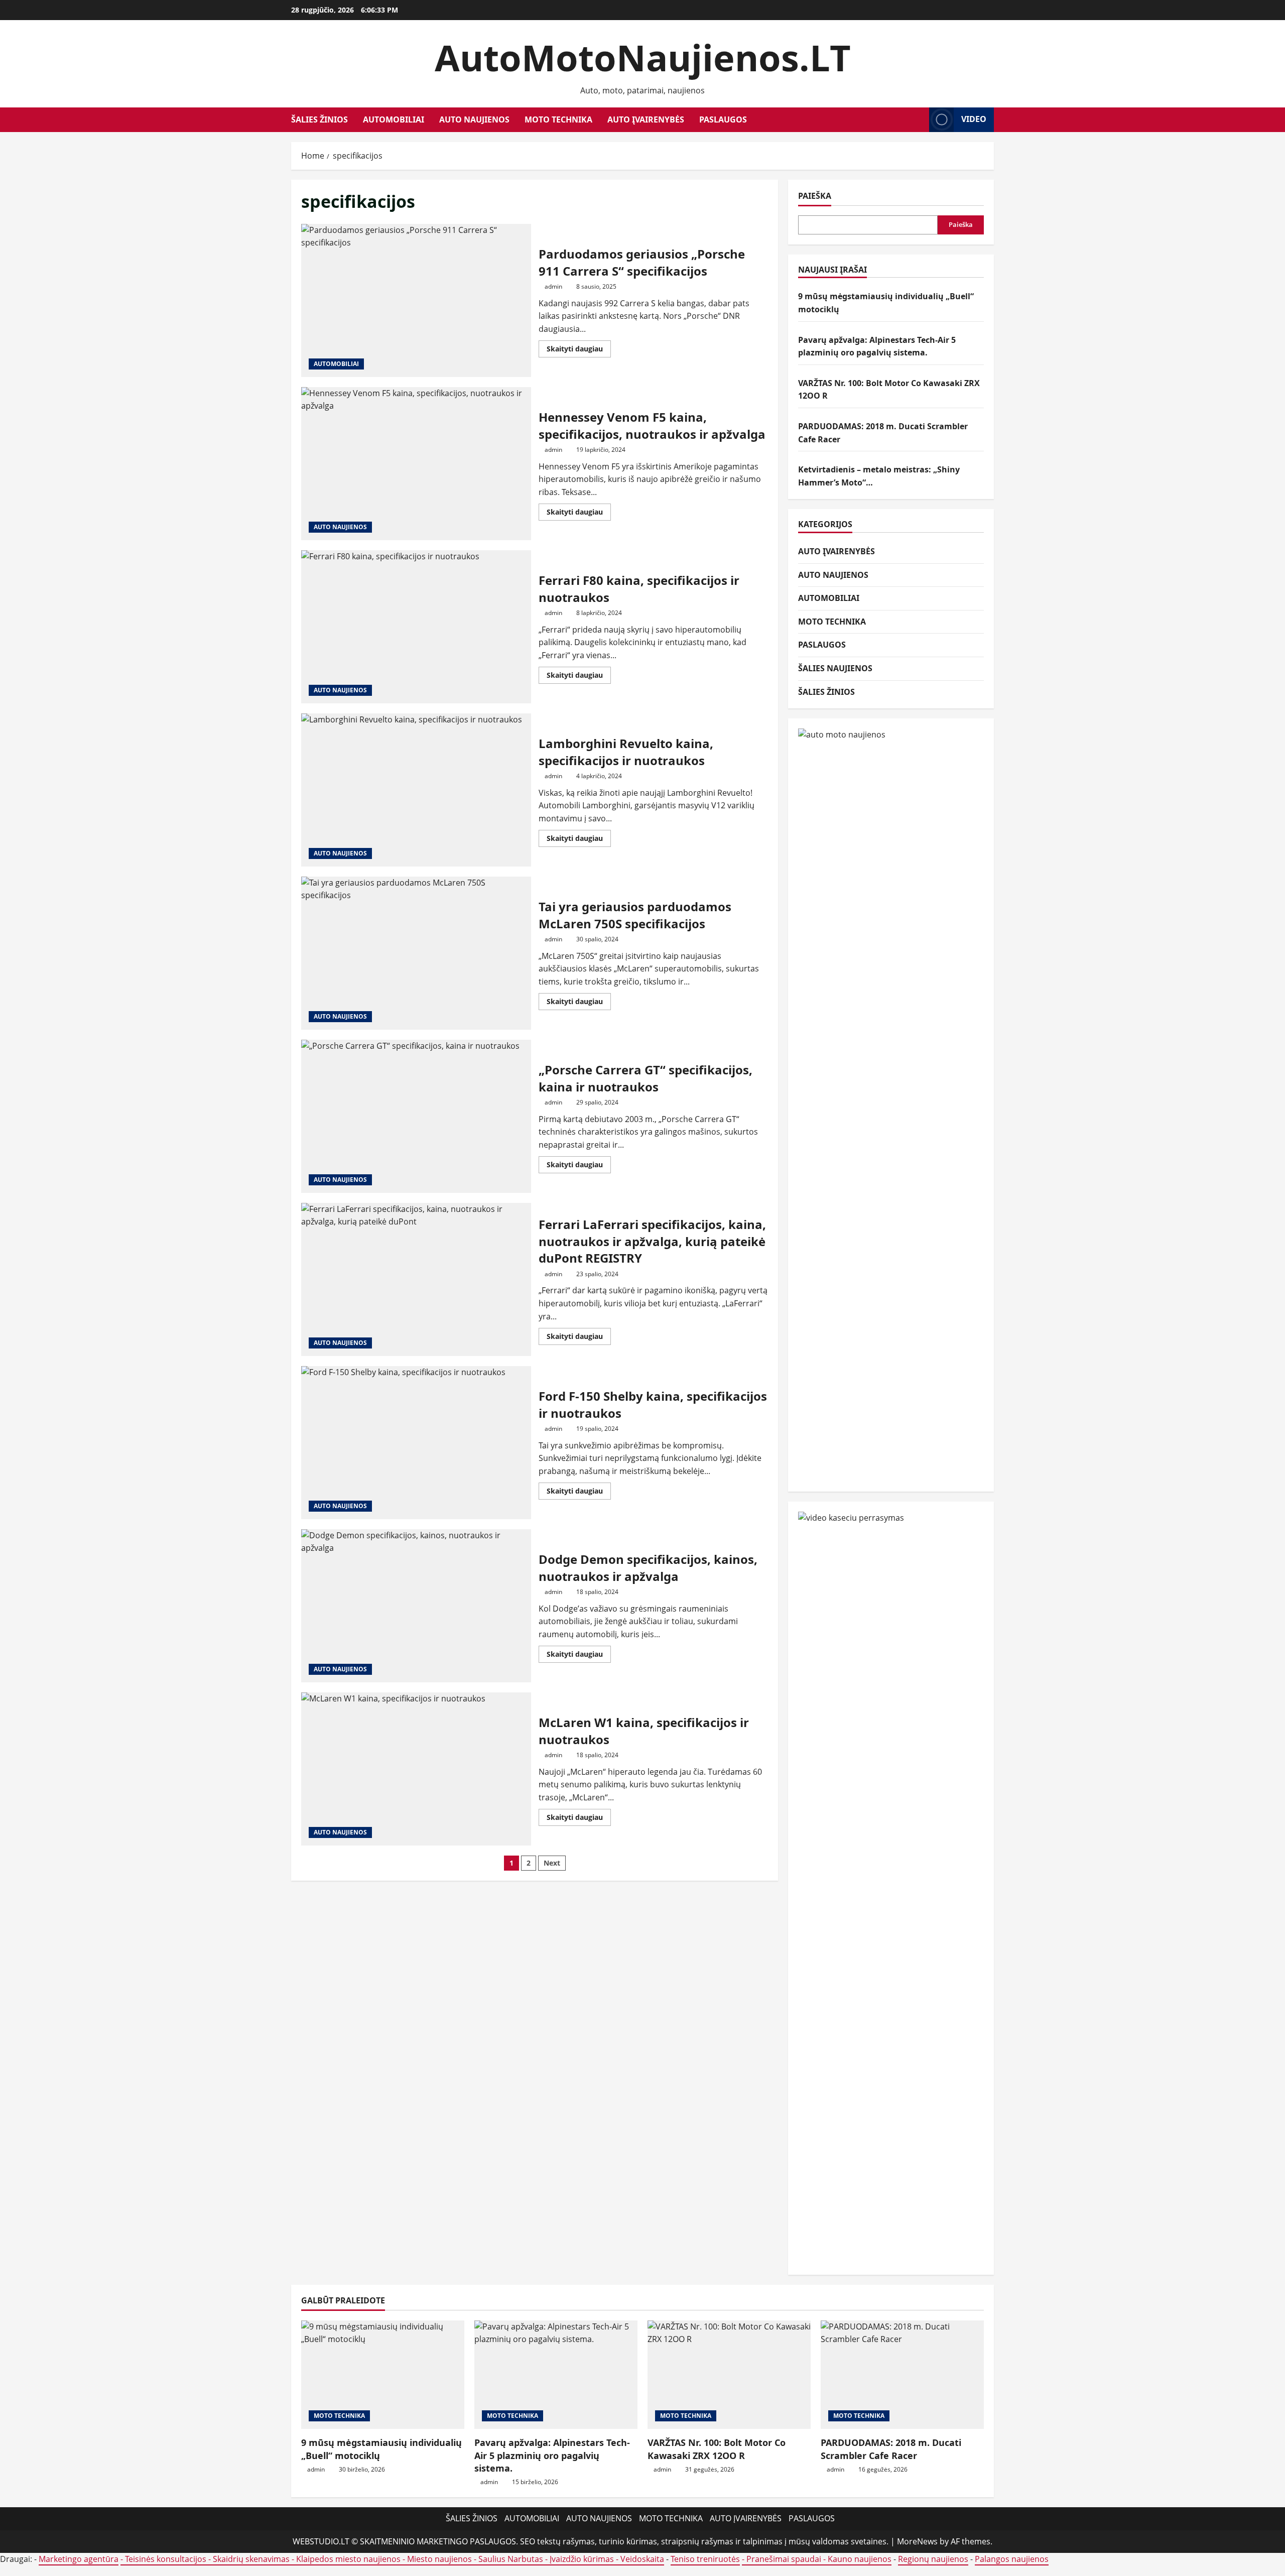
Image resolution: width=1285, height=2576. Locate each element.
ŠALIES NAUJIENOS (835, 668)
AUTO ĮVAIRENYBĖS (646, 119)
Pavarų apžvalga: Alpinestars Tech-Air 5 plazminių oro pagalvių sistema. (552, 2455)
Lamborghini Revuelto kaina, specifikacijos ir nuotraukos (416, 790)
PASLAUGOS (723, 119)
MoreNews (917, 2541)
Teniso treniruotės (705, 2559)
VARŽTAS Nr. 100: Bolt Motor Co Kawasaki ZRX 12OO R (717, 2449)
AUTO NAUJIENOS (474, 119)
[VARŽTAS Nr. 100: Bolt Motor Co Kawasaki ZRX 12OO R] (729, 2375)
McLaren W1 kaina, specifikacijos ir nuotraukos (416, 1769)
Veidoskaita (642, 2559)
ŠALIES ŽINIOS (319, 119)
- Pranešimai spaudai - (785, 2559)
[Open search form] (919, 120)
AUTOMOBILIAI (394, 119)
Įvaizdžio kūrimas (582, 2559)
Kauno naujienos (860, 2559)
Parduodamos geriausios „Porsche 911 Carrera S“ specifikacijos (416, 300)
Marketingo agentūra (79, 2559)
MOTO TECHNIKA (558, 119)
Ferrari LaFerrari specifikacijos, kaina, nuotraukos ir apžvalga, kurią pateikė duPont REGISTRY (416, 1279)
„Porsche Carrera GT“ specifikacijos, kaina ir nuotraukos (416, 1116)
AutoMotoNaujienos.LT (643, 57)
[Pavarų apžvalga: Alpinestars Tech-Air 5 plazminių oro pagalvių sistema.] (556, 2375)
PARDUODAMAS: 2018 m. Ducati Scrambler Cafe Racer (891, 2449)
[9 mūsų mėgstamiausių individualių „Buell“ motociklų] (383, 2375)
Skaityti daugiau (579, 350)
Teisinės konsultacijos (166, 2559)
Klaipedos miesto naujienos (348, 2559)
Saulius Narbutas (511, 2559)
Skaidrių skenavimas (251, 2559)
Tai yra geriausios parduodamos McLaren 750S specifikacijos (416, 953)
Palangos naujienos (1012, 2559)
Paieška (815, 196)
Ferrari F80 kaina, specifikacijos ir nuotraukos (416, 627)
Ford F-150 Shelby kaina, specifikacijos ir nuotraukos (416, 1443)
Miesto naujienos (439, 2559)
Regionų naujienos (933, 2559)
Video (974, 119)
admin (553, 286)
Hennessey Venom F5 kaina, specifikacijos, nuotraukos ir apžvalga (416, 464)
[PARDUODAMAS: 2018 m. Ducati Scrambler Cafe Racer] (902, 2375)
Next (552, 1863)
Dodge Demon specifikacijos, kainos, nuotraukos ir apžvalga (416, 1606)
